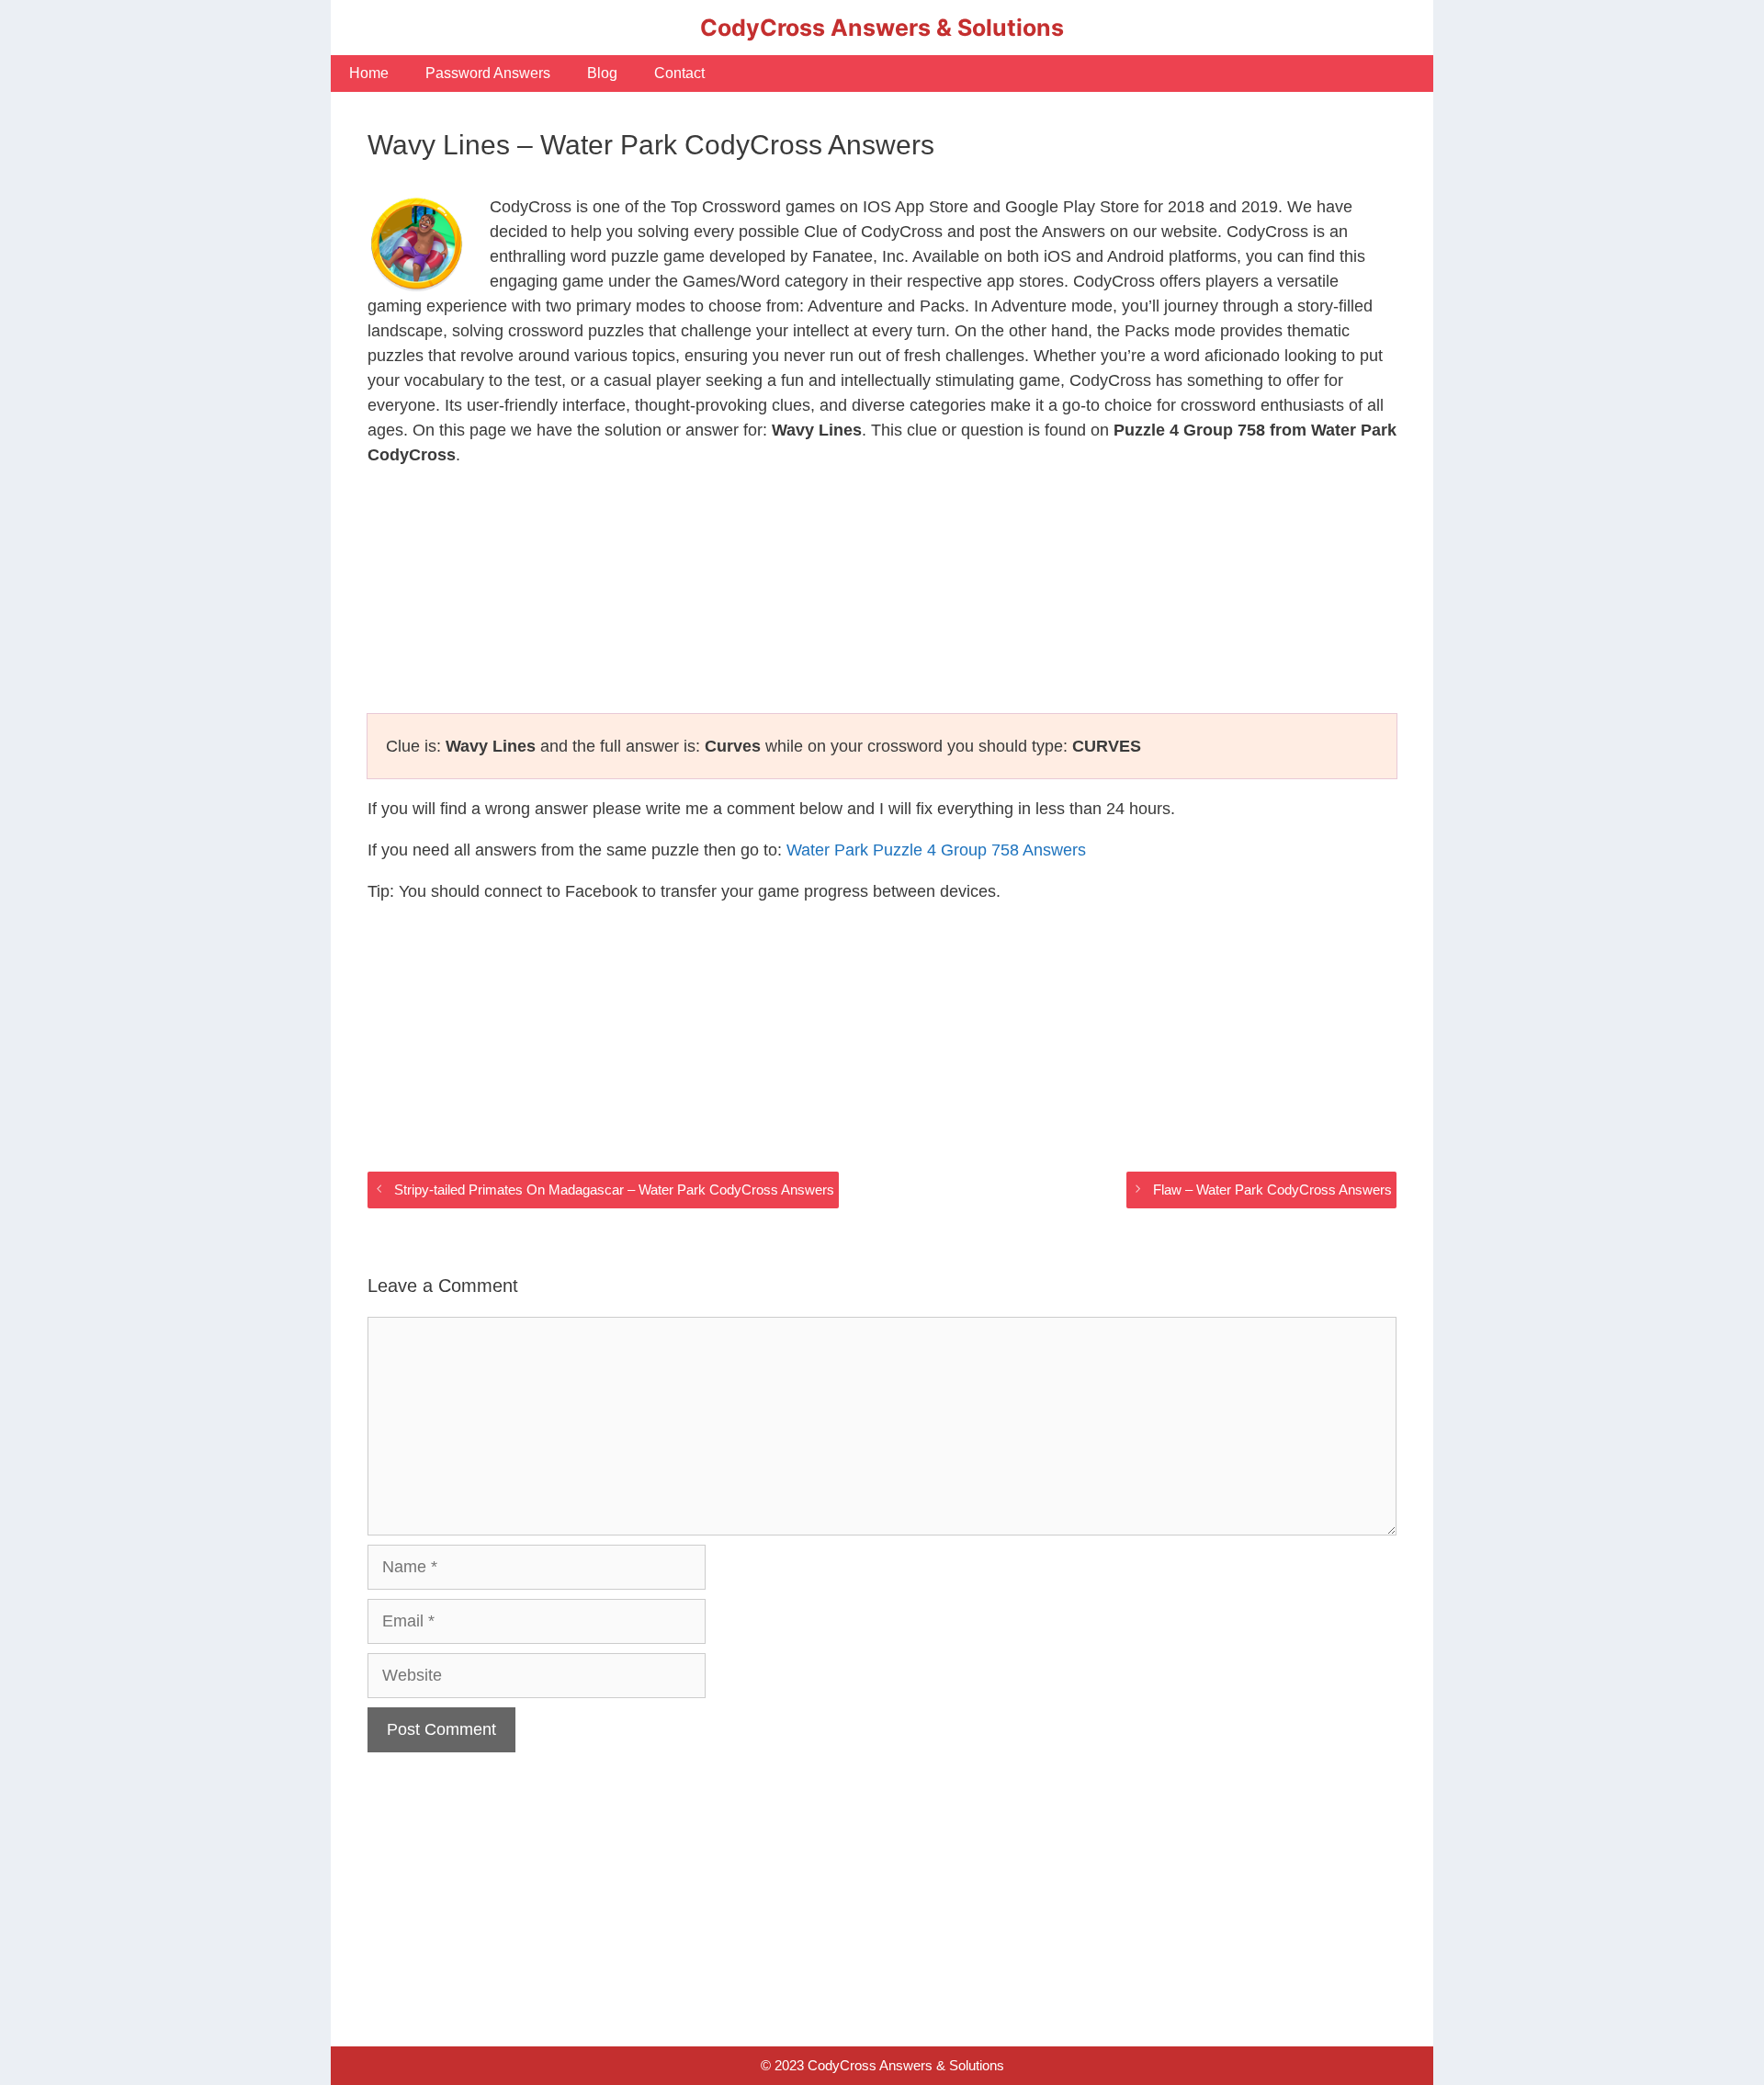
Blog (602, 73)
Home (369, 73)
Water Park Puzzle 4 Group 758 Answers (936, 850)
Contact (679, 73)
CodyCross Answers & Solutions (882, 28)
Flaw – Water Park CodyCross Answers (1272, 1190)
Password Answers (488, 73)
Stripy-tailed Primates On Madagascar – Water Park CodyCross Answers (614, 1190)
